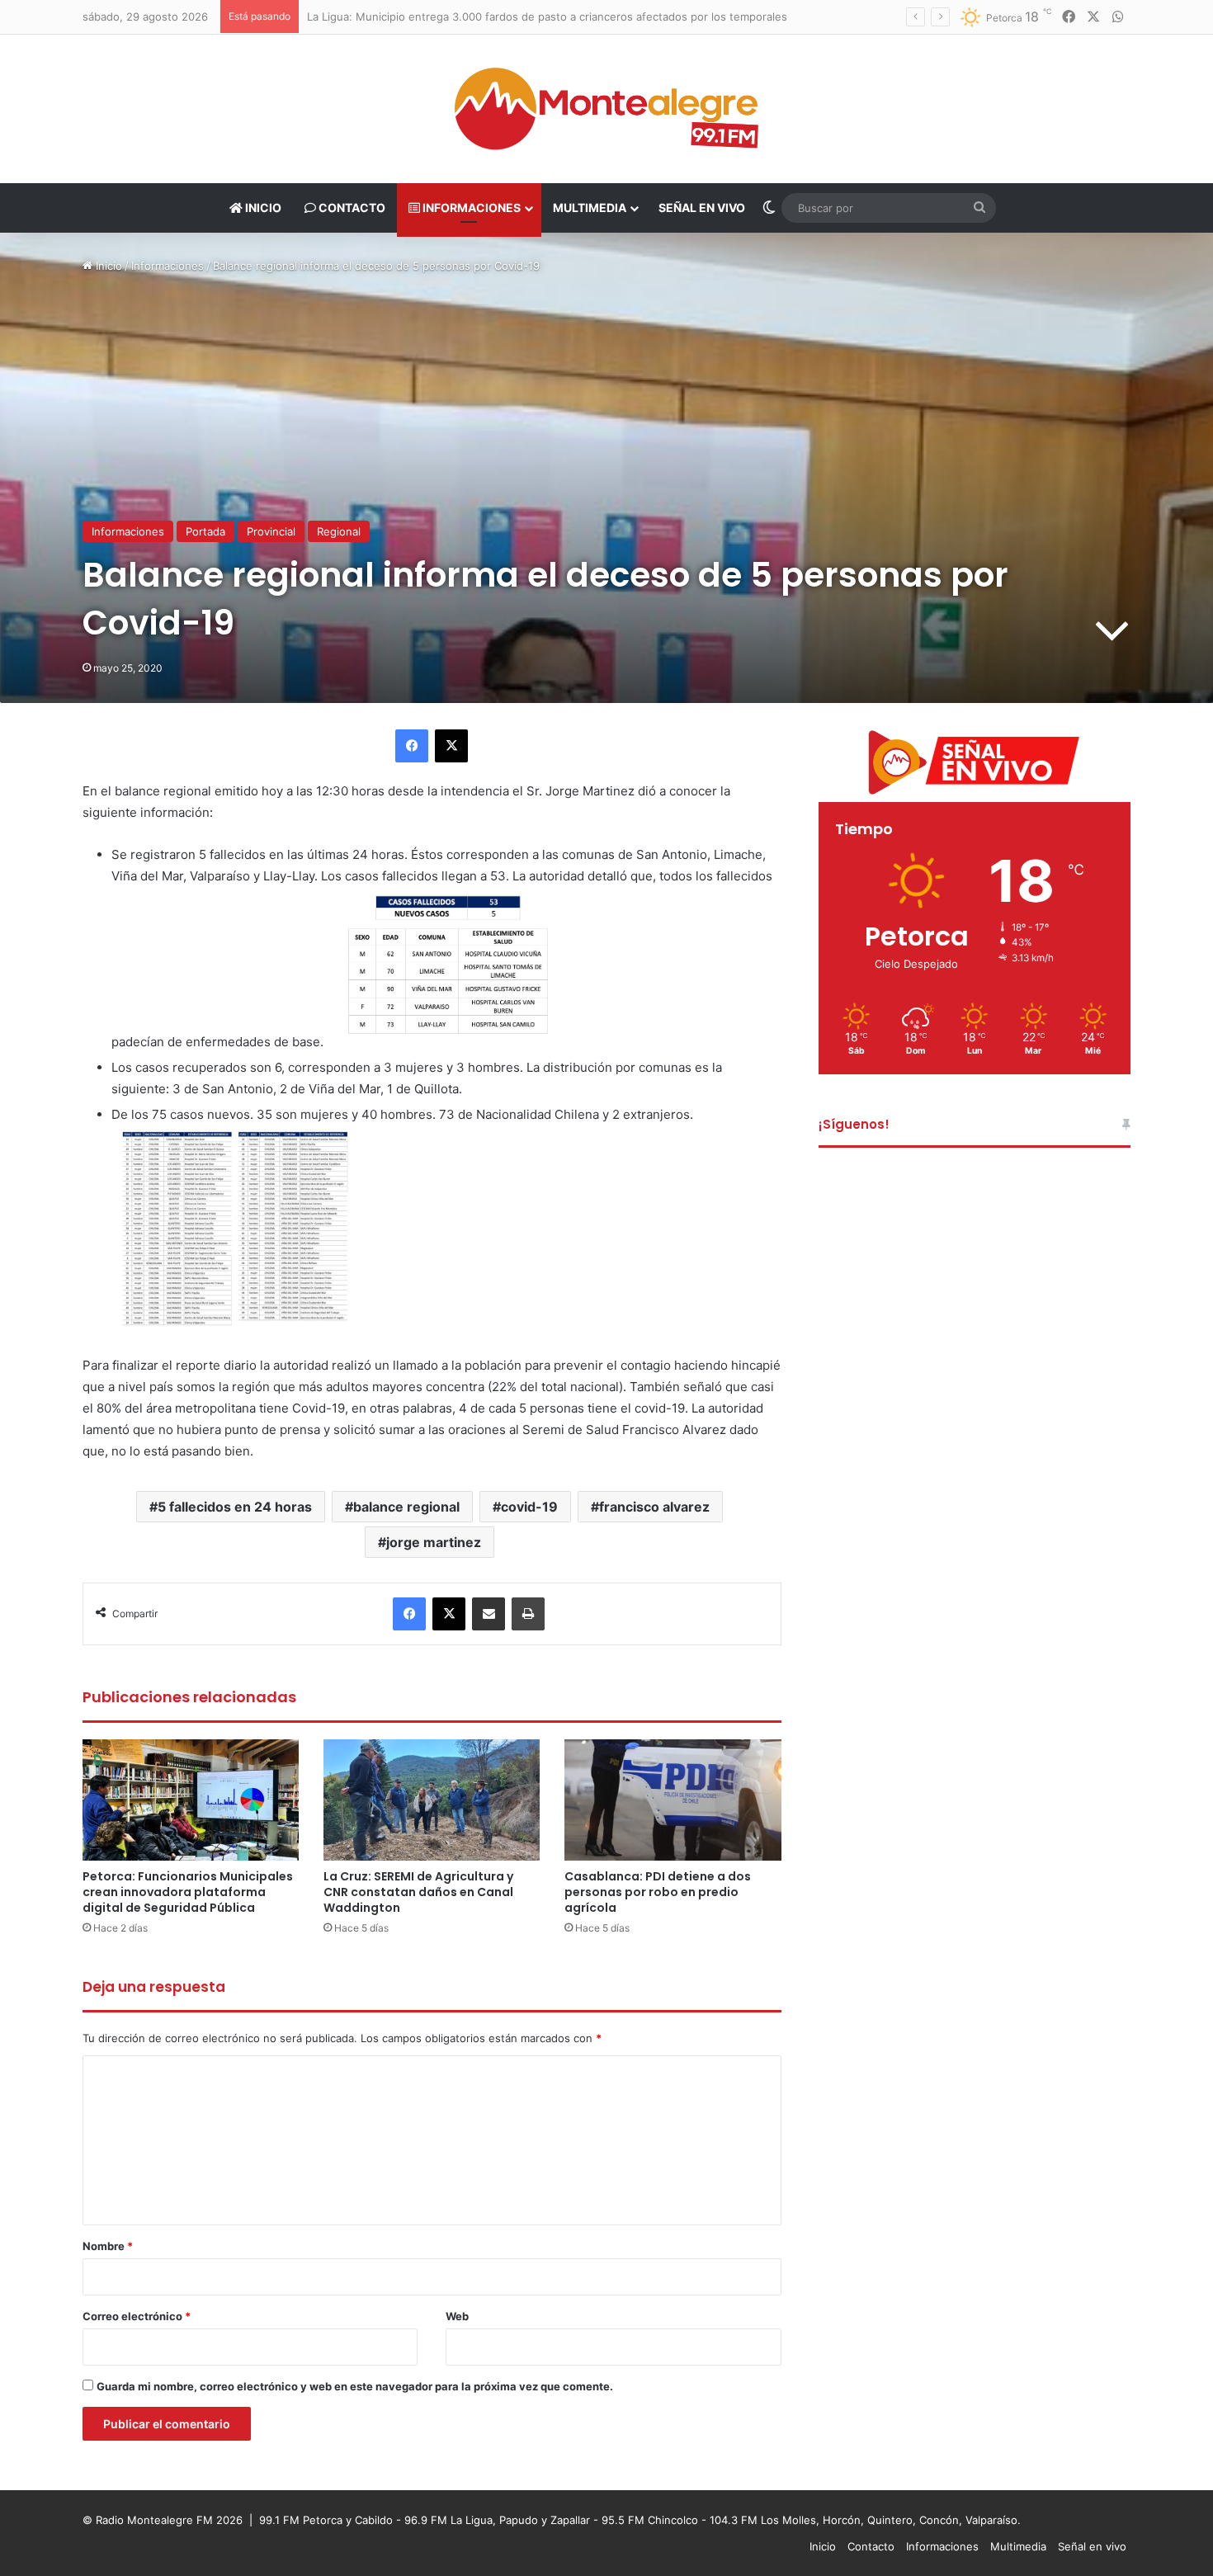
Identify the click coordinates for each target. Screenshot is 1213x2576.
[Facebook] (412, 746)
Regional (339, 531)
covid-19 (529, 1507)
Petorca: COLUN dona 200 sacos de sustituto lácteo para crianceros (494, 17)
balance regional (406, 1507)
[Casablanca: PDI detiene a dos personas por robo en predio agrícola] (673, 1800)
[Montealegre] (606, 109)
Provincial (271, 531)
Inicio (262, 208)
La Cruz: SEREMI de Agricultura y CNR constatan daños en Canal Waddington (418, 1892)
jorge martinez (434, 1542)
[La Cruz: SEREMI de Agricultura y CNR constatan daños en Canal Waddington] (432, 1800)
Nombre (108, 2246)
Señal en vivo (702, 208)
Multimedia (590, 208)
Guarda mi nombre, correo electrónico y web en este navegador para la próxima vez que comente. (355, 2386)
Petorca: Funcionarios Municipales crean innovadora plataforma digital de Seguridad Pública (188, 1892)
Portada (205, 531)
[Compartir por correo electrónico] (489, 1614)
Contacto (351, 208)
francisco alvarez (654, 1507)
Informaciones (470, 208)
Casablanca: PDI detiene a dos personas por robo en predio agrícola (658, 1892)
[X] (451, 746)
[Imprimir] (528, 1614)
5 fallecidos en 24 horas (235, 1507)
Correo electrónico (137, 2316)
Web (457, 2316)
